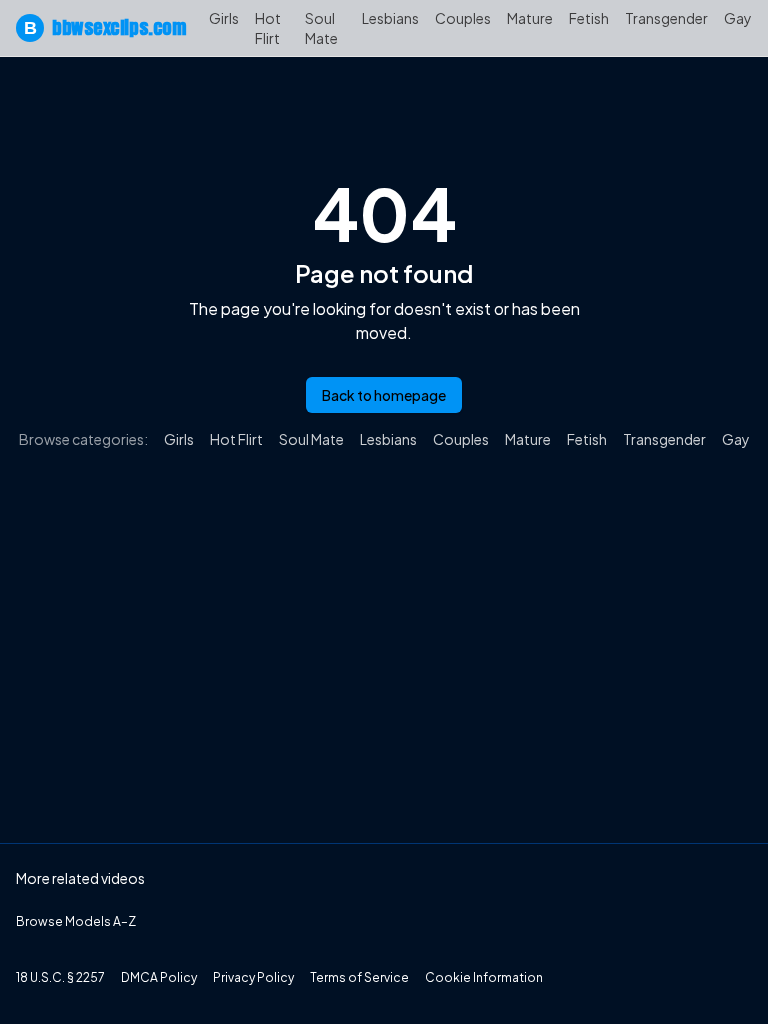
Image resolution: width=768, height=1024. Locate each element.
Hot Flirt (268, 28)
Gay (738, 18)
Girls (224, 18)
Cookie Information (484, 977)
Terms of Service (359, 977)
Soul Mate (321, 28)
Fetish (589, 18)
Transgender (666, 18)
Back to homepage (384, 395)
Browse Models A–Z (76, 921)
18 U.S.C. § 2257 (60, 977)
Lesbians (390, 18)
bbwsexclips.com (104, 27)
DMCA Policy (159, 977)
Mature (530, 18)
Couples (463, 18)
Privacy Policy (253, 977)
